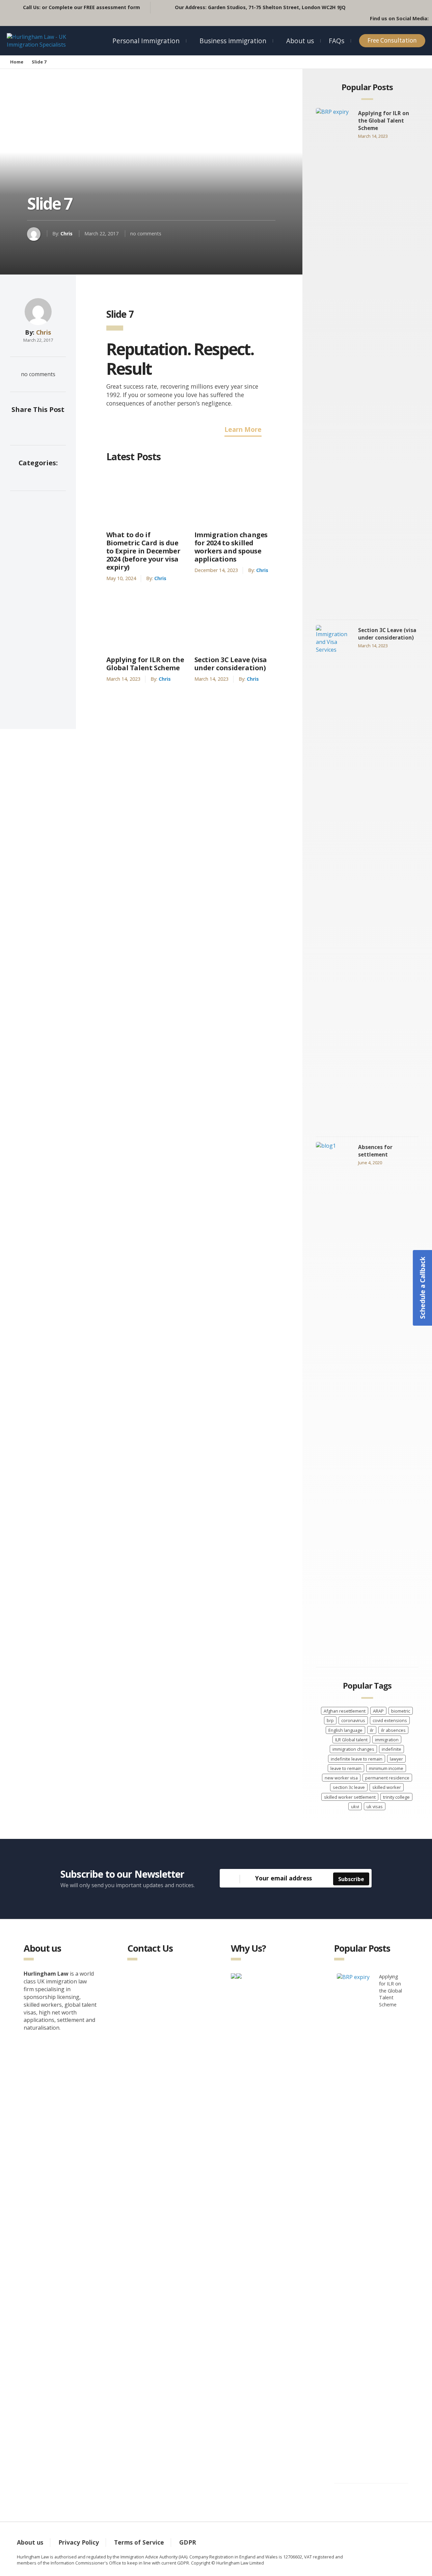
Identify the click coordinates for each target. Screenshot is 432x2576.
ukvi (355, 1806)
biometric (401, 1711)
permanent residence (387, 1778)
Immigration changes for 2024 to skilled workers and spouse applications (231, 547)
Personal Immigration (146, 41)
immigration (387, 1740)
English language (345, 1730)
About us (300, 41)
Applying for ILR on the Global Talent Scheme (145, 664)
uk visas (375, 1806)
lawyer (396, 1759)
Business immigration (233, 41)
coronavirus (353, 1720)
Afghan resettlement (345, 1711)
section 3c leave (349, 1787)
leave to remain (346, 1768)
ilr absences (393, 1730)
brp (330, 1720)
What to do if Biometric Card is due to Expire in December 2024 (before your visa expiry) (143, 551)
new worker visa (341, 1778)
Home (17, 62)
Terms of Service (139, 2542)
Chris (66, 233)
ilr (372, 1730)
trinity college (396, 1797)
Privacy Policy (79, 2542)
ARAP (378, 1711)
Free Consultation (392, 40)
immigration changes (353, 1749)
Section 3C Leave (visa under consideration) (231, 664)
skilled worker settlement (350, 1797)
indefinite (391, 1749)
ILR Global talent (351, 1740)
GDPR (188, 2542)
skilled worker (387, 1787)
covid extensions (390, 1720)
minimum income (386, 1768)
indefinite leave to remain (357, 1759)
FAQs (336, 41)
